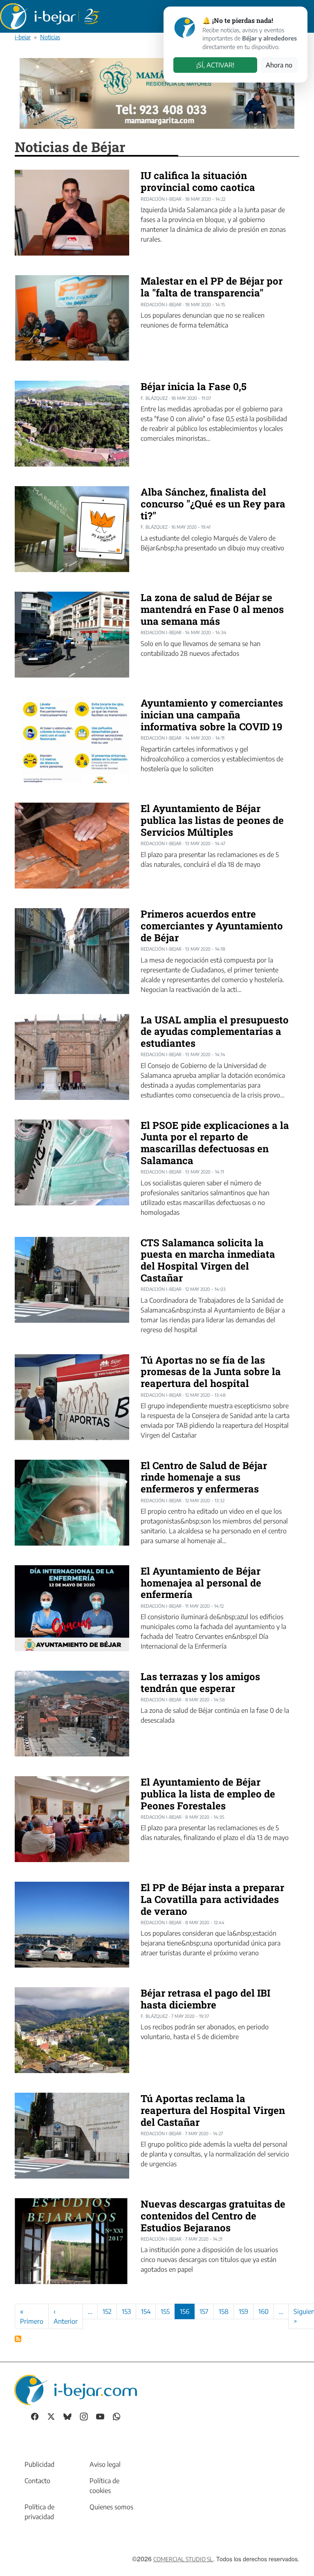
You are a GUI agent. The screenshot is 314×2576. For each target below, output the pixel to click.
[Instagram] (84, 2416)
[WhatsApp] (117, 2416)
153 (126, 2311)
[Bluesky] (67, 2416)
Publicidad (39, 2464)
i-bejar (23, 37)
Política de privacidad (39, 2512)
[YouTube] (100, 2416)
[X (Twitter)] (51, 2416)
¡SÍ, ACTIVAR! (215, 65)
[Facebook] (35, 2416)
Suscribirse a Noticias (18, 2339)
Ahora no (279, 65)
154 (146, 2311)
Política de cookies (104, 2486)
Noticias (50, 37)
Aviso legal (105, 2464)
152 (107, 2311)
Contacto (37, 2481)
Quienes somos (111, 2507)
